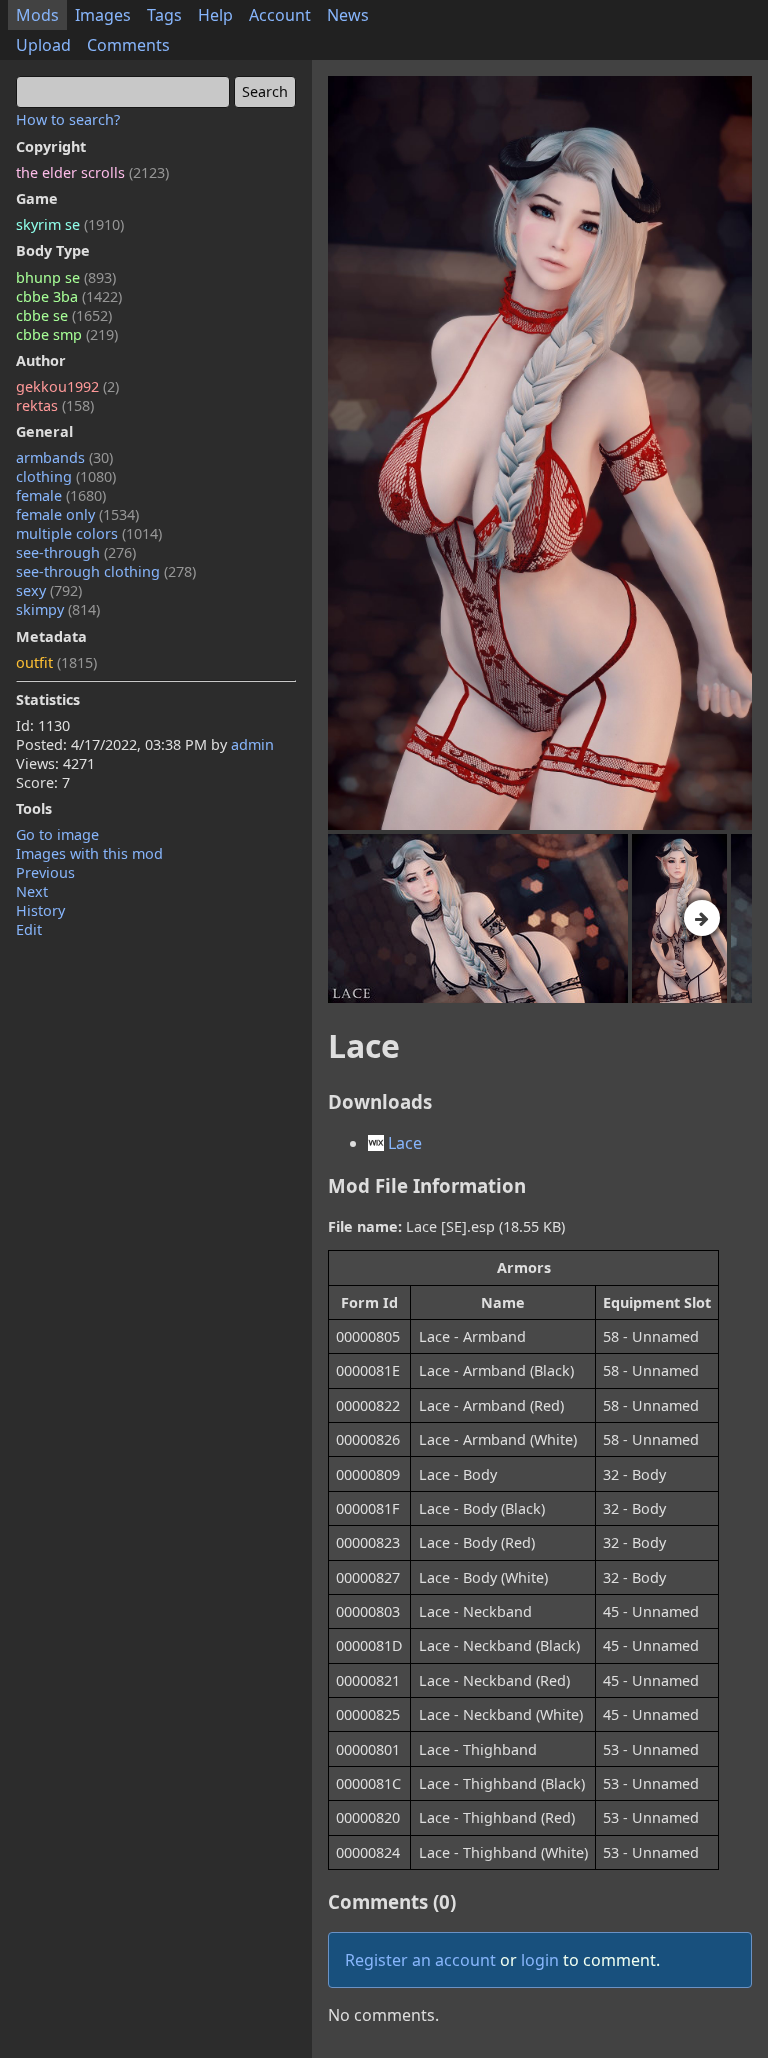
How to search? (68, 119)
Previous (45, 872)
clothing (66, 476)
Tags (164, 15)
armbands (64, 457)
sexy (49, 590)
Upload (43, 45)
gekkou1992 (67, 386)
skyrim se (70, 224)
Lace (403, 1143)
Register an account (420, 1960)
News (348, 15)
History (40, 910)
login (540, 1960)
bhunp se (66, 277)
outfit (56, 662)
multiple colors (89, 533)
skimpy (58, 609)
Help (215, 15)
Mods (37, 15)
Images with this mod (89, 853)
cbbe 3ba (69, 296)
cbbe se (64, 315)
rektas (55, 405)
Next (32, 891)
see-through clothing (106, 571)
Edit (29, 929)
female (61, 495)
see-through (76, 552)
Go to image (57, 834)
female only (77, 514)
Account (280, 15)
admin (252, 744)
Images (103, 15)
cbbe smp (67, 334)
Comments (128, 45)
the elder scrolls (92, 172)
